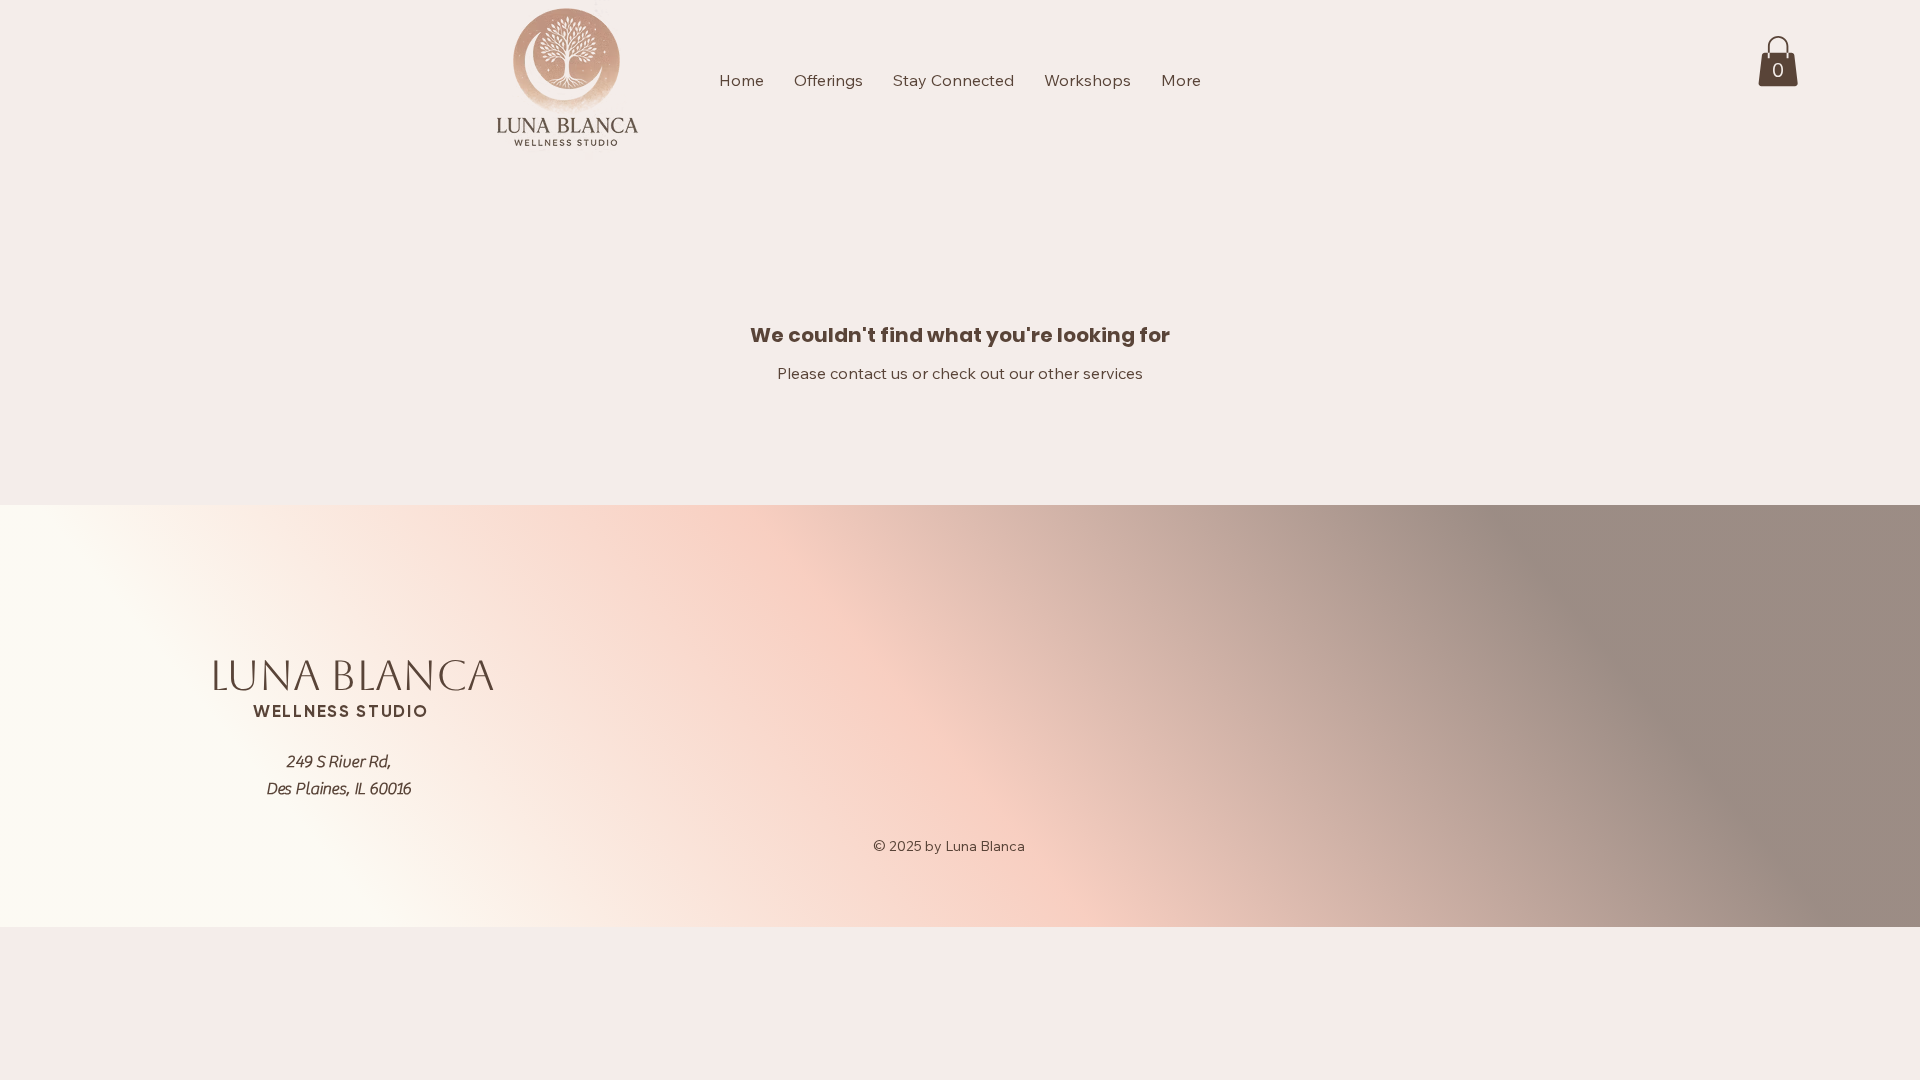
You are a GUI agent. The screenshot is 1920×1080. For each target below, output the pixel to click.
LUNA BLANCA (352, 675)
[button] (1778, 61)
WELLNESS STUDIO (341, 711)
